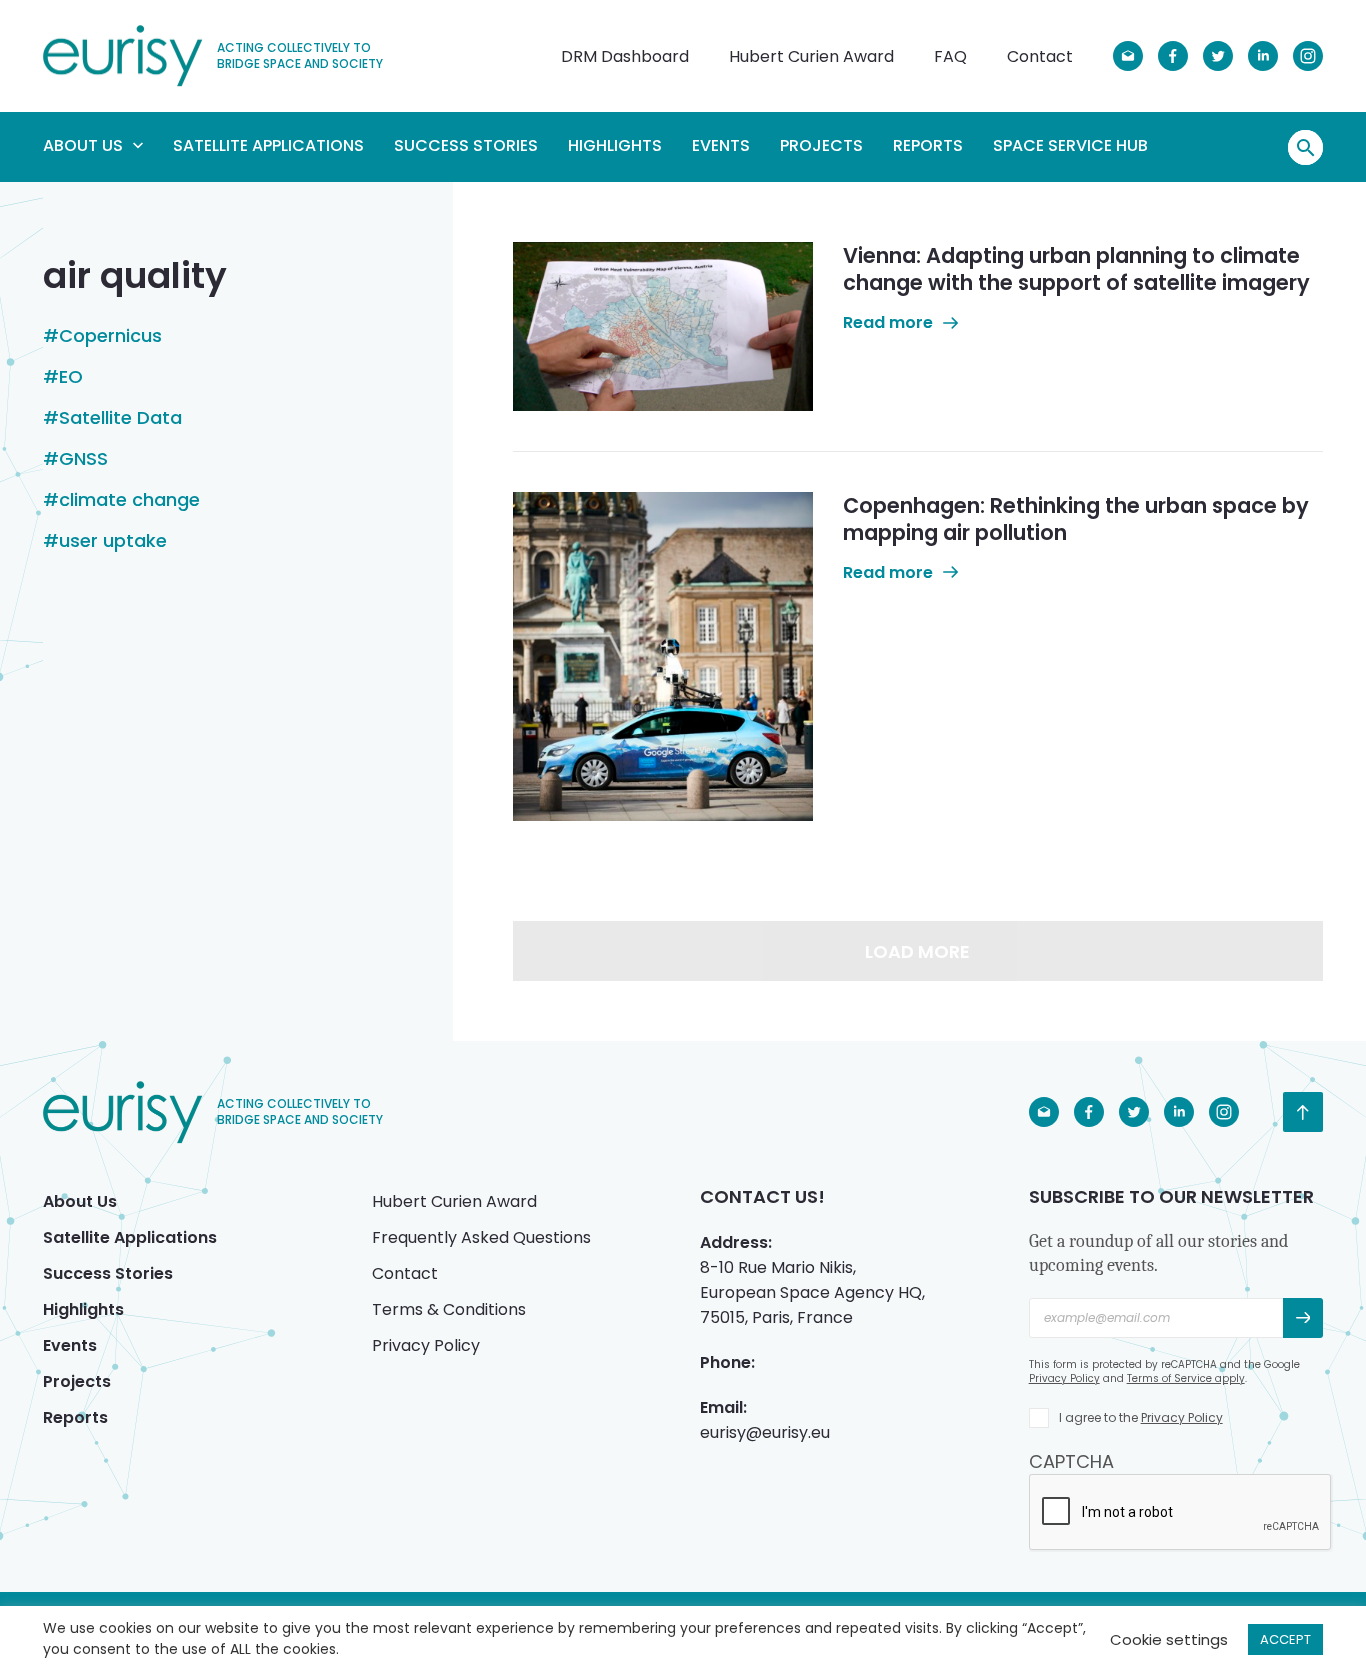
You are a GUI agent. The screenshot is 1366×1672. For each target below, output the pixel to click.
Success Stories (466, 145)
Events (721, 145)
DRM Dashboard (625, 56)
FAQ (950, 56)
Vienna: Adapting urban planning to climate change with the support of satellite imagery (1076, 269)
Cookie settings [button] (1169, 1639)
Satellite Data (120, 418)
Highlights (615, 145)
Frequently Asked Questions (481, 1237)
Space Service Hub (1070, 145)
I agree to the (1141, 1417)
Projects (821, 145)
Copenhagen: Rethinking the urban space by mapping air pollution (1076, 519)
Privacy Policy (426, 1345)
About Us (83, 145)
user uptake (113, 541)
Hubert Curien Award (811, 56)
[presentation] (1181, 1513)
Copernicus (110, 336)
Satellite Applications (268, 145)
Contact (1040, 56)
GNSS (83, 459)
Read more (888, 322)
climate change (129, 500)
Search (1305, 147)
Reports (928, 145)
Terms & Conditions (449, 1309)
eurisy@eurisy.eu (765, 1432)
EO (71, 377)
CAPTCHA (1071, 1461)
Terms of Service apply (1186, 1378)
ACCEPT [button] (1285, 1639)
